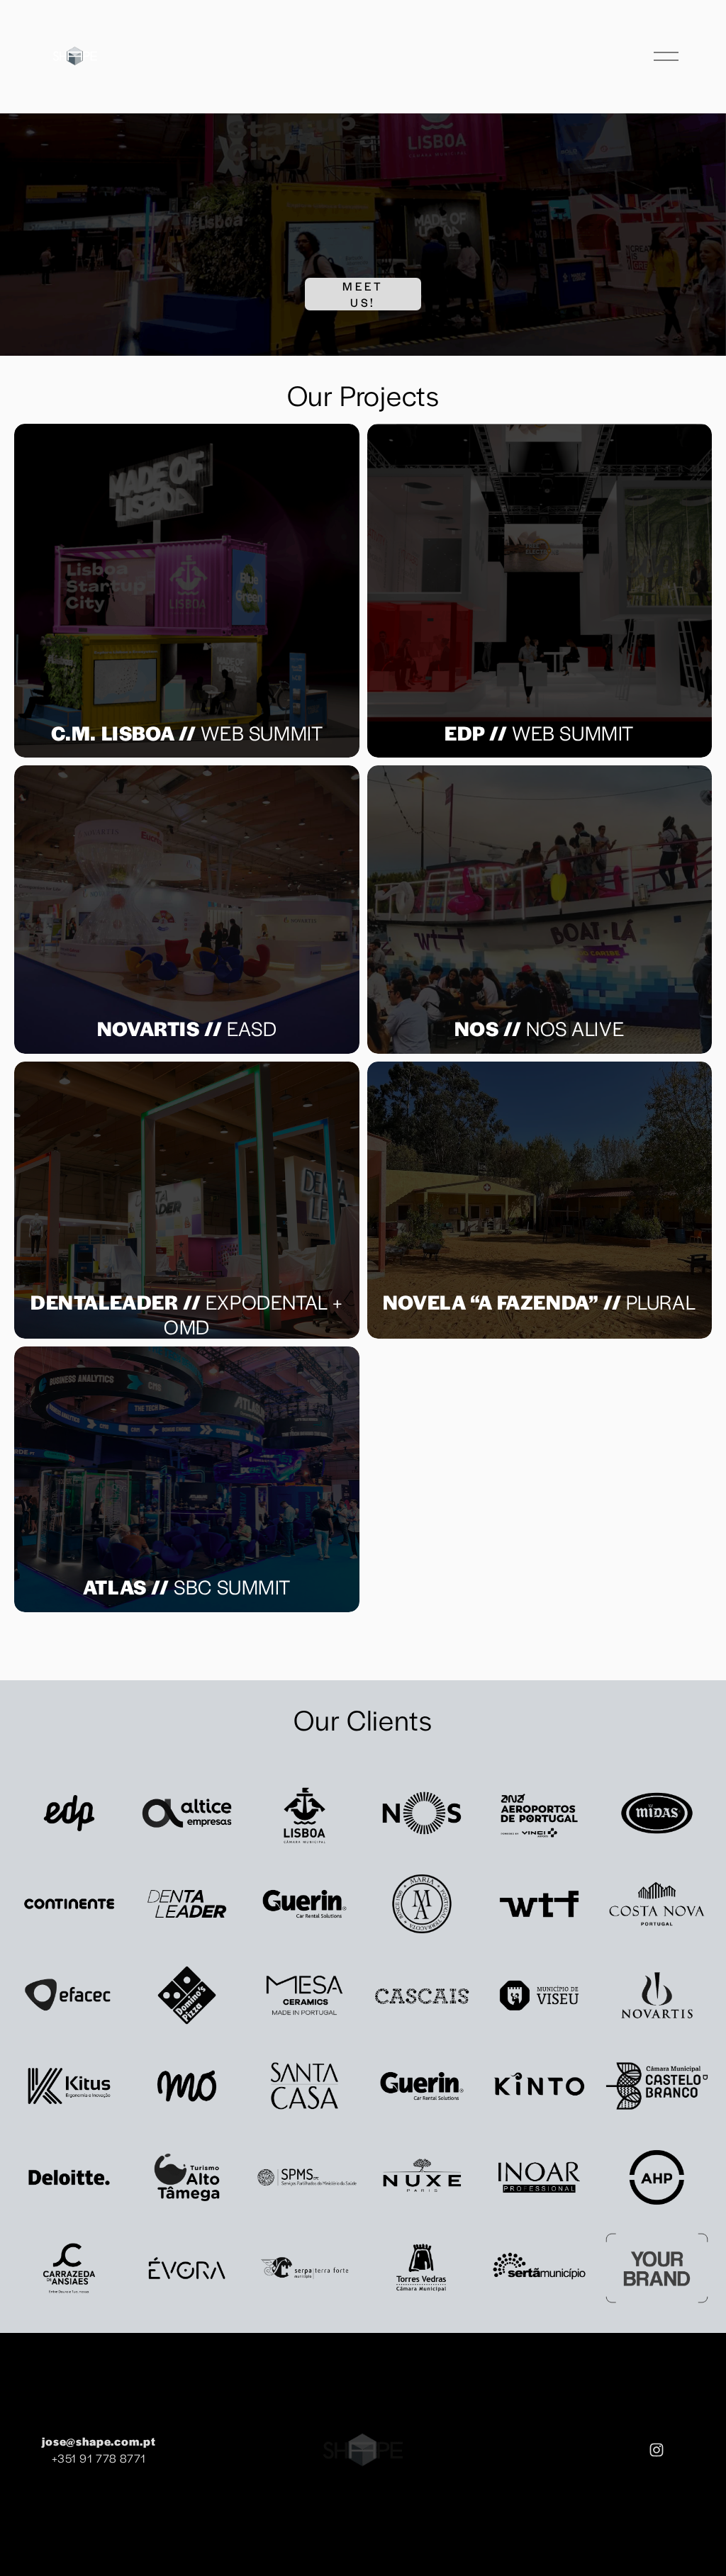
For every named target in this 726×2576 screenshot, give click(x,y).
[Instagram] (657, 2450)
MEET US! (363, 294)
